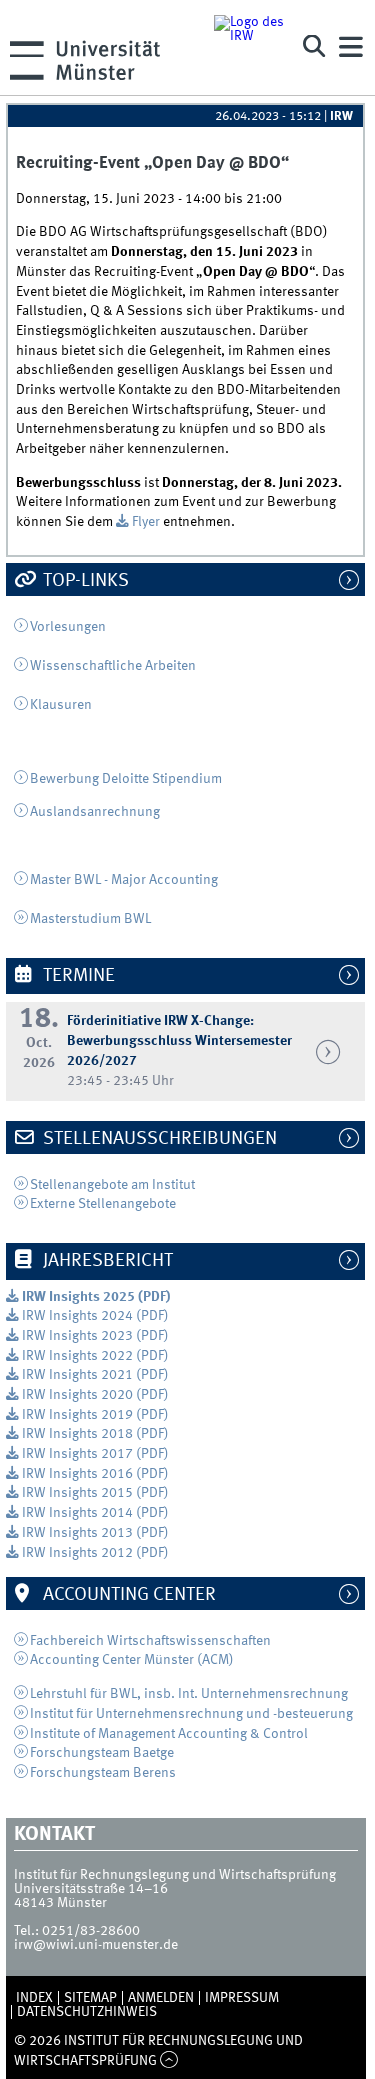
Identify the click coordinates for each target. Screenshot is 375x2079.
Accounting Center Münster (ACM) (132, 1660)
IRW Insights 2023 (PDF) (95, 1336)
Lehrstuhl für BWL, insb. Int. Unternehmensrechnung (189, 1694)
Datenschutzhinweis (87, 2012)
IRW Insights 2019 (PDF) (95, 1415)
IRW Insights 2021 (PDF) (95, 1375)
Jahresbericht (106, 1261)
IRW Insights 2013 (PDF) (95, 1533)
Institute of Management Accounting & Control (169, 1734)
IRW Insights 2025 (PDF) (96, 1297)
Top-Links (84, 581)
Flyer (147, 522)
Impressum (242, 1998)
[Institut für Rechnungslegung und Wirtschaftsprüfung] (249, 47)
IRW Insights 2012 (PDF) (95, 1553)
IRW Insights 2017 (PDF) (95, 1454)
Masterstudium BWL (90, 919)
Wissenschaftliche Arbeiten (113, 666)
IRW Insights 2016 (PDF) (95, 1474)
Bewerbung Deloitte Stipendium (126, 779)
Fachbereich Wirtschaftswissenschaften (150, 1641)
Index (34, 1998)
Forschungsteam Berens (103, 1773)
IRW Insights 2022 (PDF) (95, 1356)
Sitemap (90, 1998)
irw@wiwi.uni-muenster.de (96, 1945)
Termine (77, 976)
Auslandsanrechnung (95, 812)
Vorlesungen (68, 627)
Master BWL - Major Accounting (124, 880)
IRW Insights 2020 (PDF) (95, 1395)
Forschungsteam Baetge (102, 1753)
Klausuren (61, 705)
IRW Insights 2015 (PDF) (95, 1493)
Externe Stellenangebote (103, 1204)
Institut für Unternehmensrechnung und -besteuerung (191, 1714)
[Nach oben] (169, 2061)
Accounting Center (127, 1595)
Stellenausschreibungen (158, 1139)
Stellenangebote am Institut (114, 1185)
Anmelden (161, 1998)
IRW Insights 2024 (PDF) (95, 1316)
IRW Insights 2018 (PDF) (95, 1434)
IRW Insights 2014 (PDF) (95, 1513)
